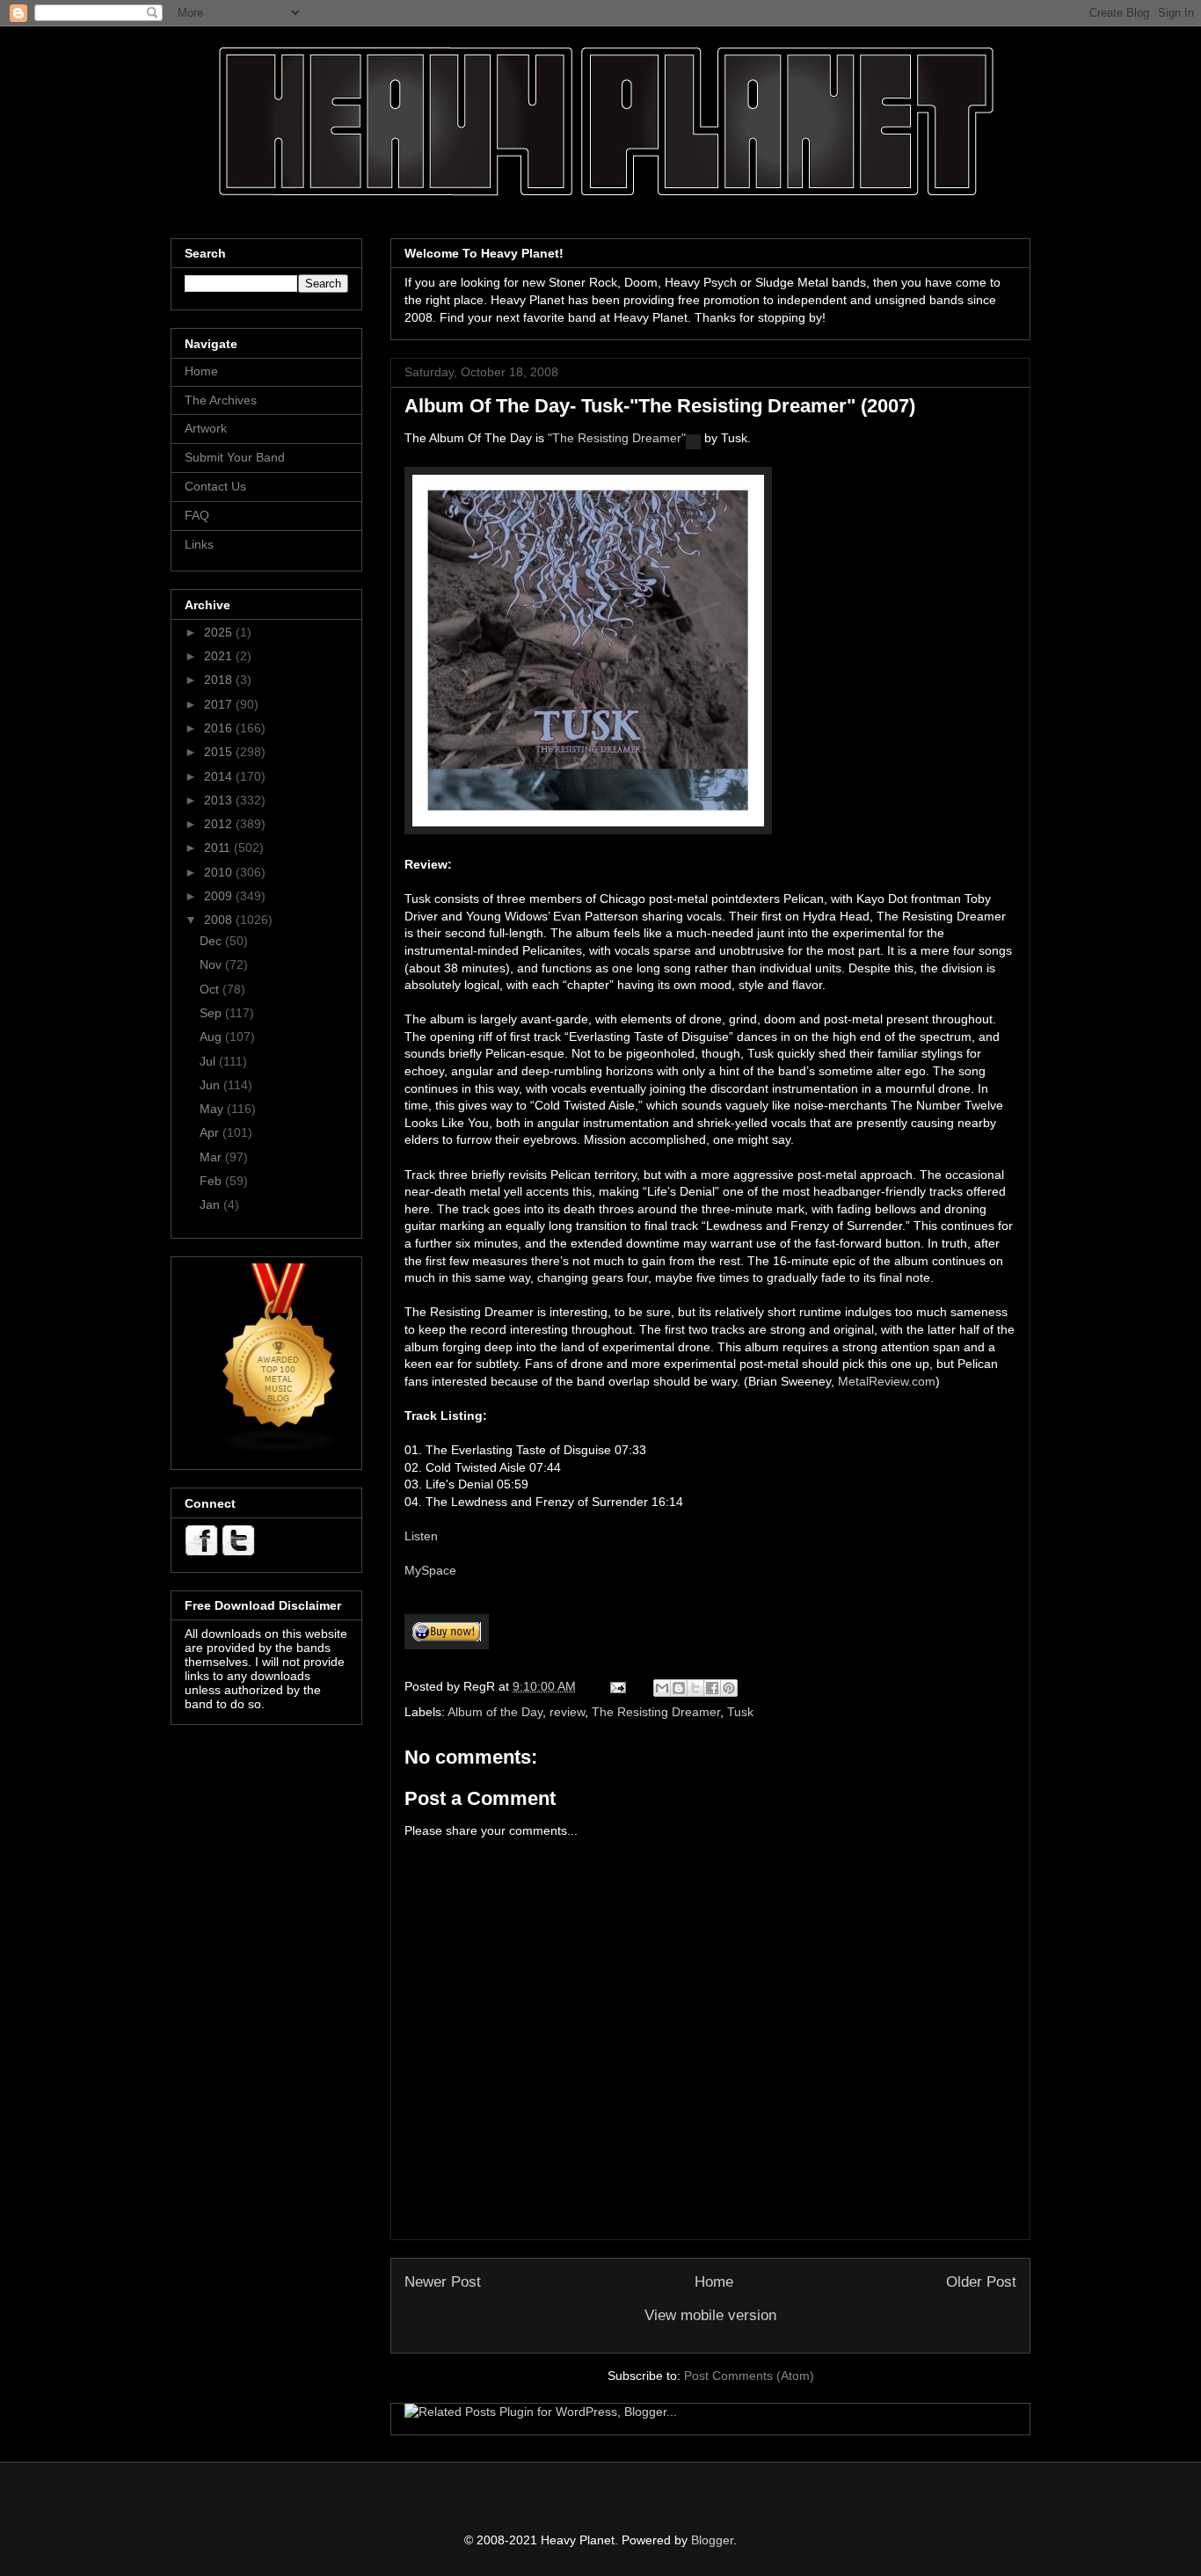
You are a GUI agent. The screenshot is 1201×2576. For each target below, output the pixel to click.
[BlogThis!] (679, 1688)
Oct (211, 989)
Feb (212, 1181)
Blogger (712, 2540)
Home (714, 2282)
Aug (212, 1037)
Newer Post (443, 2282)
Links (199, 544)
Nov (212, 964)
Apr (211, 1132)
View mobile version (710, 2315)
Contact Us (215, 486)
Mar (212, 1157)
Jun (211, 1085)
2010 (220, 872)
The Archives (221, 400)
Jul (209, 1061)
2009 (220, 896)
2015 (220, 752)
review (567, 1712)
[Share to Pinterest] (729, 1688)
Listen (421, 1536)
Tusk (740, 1712)
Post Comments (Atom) (749, 2376)
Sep (212, 1013)
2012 (220, 824)
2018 (220, 680)
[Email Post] (617, 1686)
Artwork (206, 428)
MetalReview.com (887, 1381)
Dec (212, 941)
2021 (220, 656)
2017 (220, 704)
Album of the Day (495, 1712)
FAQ (197, 515)
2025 (220, 632)
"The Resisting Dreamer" (617, 438)
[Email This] (662, 1688)
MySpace (430, 1570)
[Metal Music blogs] (280, 1449)
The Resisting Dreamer (656, 1712)
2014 (220, 776)
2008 (220, 920)
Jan (211, 1204)
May (213, 1109)
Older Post (981, 2282)
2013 (220, 800)
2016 (220, 728)
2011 (219, 848)
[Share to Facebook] (712, 1688)
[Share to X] (695, 1688)
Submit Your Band (235, 457)
